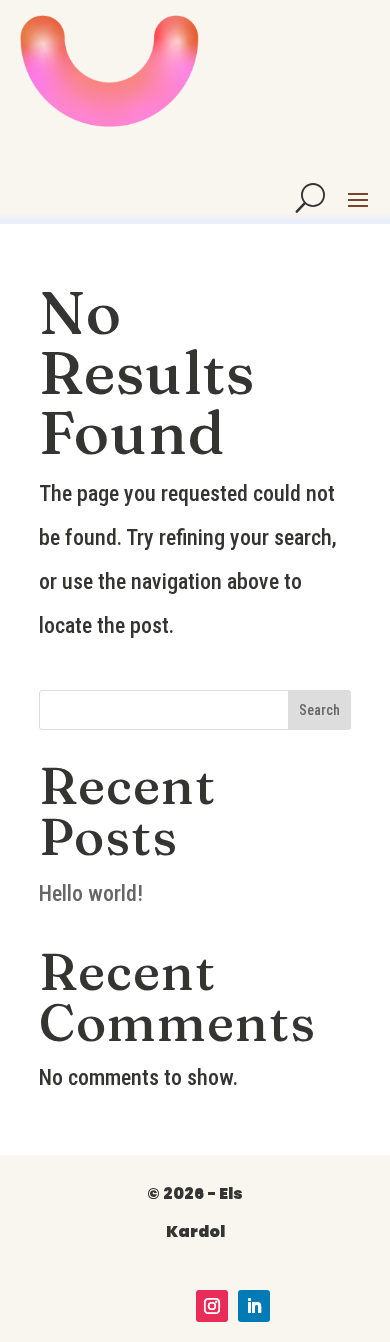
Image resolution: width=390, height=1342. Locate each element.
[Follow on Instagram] (212, 1306)
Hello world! (91, 893)
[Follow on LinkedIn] (254, 1306)
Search (319, 710)
